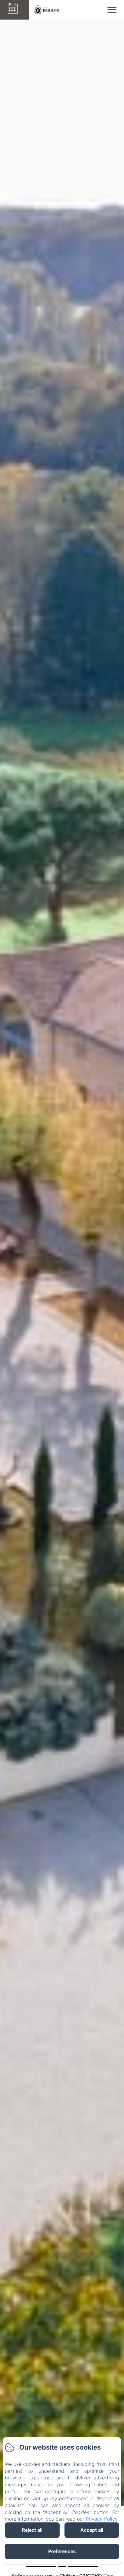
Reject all (32, 2530)
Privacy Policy (102, 2519)
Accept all (92, 2530)
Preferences (62, 2551)
